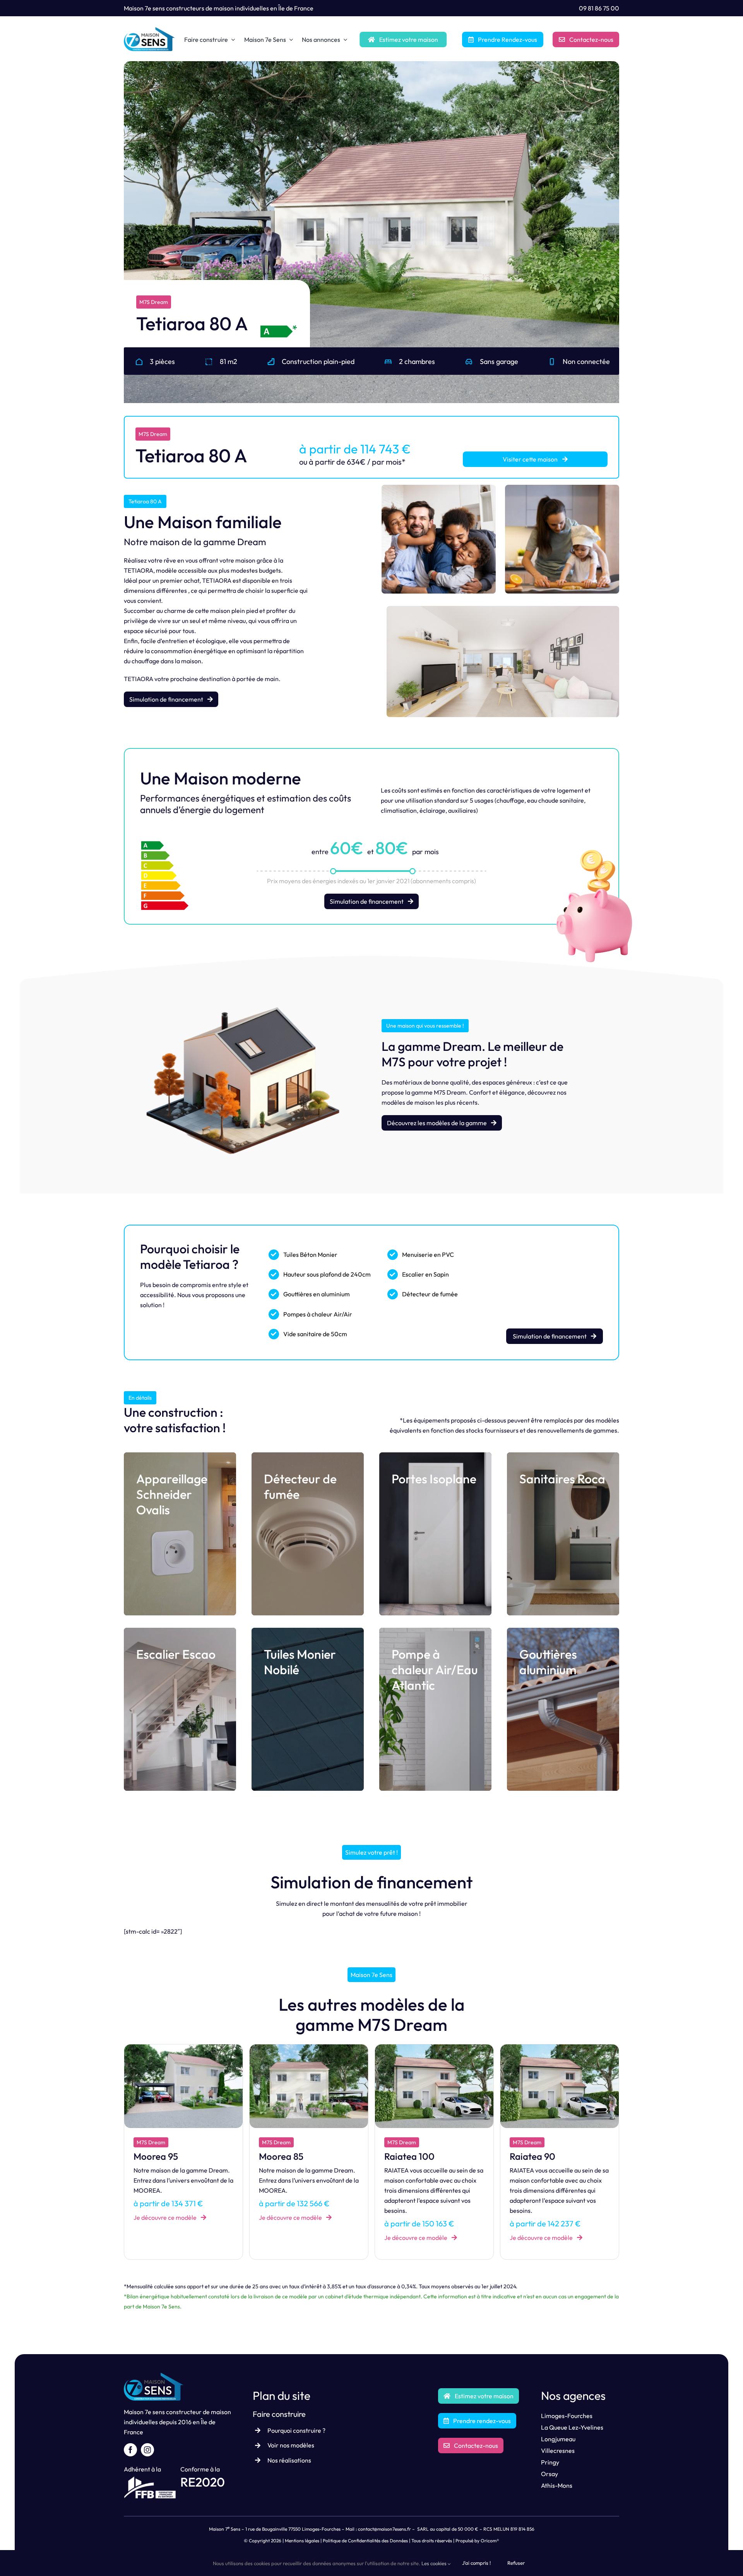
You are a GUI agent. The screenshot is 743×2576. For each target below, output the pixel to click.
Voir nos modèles (291, 2445)
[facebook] (130, 2450)
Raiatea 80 (407, 2156)
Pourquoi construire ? (296, 2430)
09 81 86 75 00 (599, 8)
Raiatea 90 (282, 2156)
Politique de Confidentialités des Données (365, 2541)
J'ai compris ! (476, 2563)
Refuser (516, 2563)
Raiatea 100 (159, 2156)
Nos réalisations (289, 2460)
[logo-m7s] (149, 30)
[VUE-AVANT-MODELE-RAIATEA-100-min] (183, 2047)
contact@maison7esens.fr (384, 2529)
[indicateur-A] (278, 326)
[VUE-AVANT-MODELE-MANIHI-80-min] (560, 2047)
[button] (130, 229)
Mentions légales (302, 2541)
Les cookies (435, 2563)
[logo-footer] (154, 2376)
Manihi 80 (530, 2156)
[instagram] (147, 2450)
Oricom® (490, 2541)
